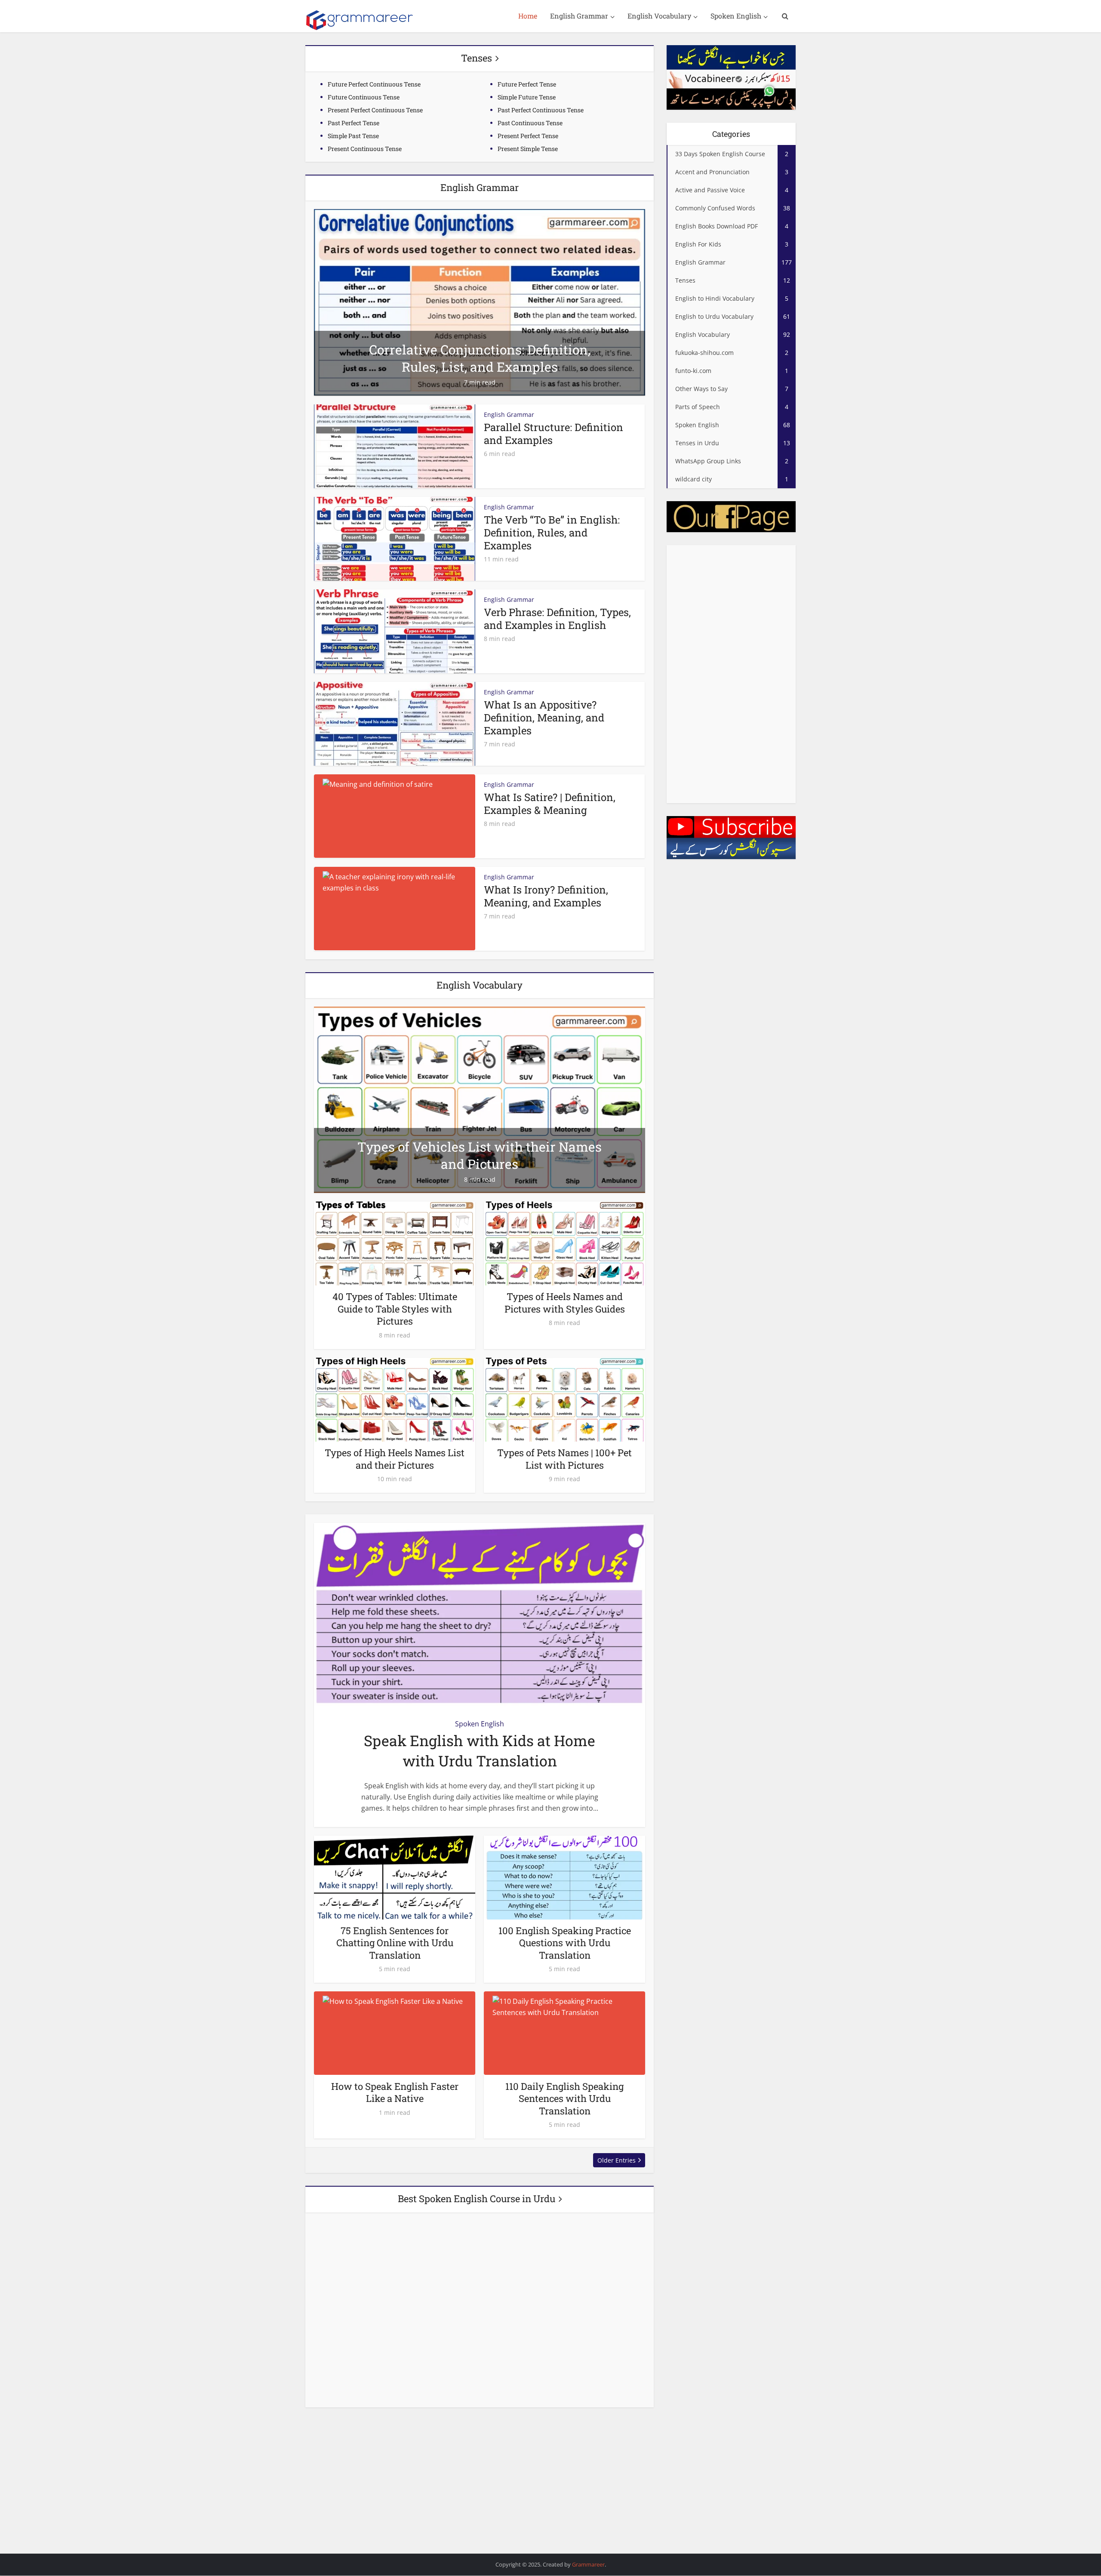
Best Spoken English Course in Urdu (477, 2199)
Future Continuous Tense (364, 97)
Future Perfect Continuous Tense (374, 84)
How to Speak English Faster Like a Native (395, 2092)
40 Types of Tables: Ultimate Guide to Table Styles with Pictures (395, 1309)
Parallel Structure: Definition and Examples (554, 434)
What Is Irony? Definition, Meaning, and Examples (546, 896)
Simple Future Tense (527, 97)
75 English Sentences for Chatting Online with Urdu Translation (395, 1943)
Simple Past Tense (353, 136)
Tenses (477, 58)
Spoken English (736, 16)
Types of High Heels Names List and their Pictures (395, 1459)
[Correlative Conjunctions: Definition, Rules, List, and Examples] (480, 302)
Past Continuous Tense (530, 123)
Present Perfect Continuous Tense (375, 110)
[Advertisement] (731, 674)
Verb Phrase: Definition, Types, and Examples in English (557, 619)
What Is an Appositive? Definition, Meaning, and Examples (544, 718)
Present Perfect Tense (528, 136)
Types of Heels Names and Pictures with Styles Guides (565, 1303)
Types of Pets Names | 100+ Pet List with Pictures (564, 1459)
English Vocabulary (659, 16)
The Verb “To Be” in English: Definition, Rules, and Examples (552, 533)
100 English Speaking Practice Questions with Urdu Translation (565, 1943)
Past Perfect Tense (354, 123)
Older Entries (617, 2160)
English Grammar (579, 16)
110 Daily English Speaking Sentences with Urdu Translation (564, 2098)
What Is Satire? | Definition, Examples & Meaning (550, 804)
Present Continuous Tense (365, 149)
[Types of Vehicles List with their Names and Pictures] (480, 1099)
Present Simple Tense (528, 149)
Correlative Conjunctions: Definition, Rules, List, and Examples (480, 358)
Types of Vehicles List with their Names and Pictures (480, 1155)
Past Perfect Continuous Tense (541, 110)
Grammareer (588, 2564)
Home (528, 16)
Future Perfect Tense (527, 84)
